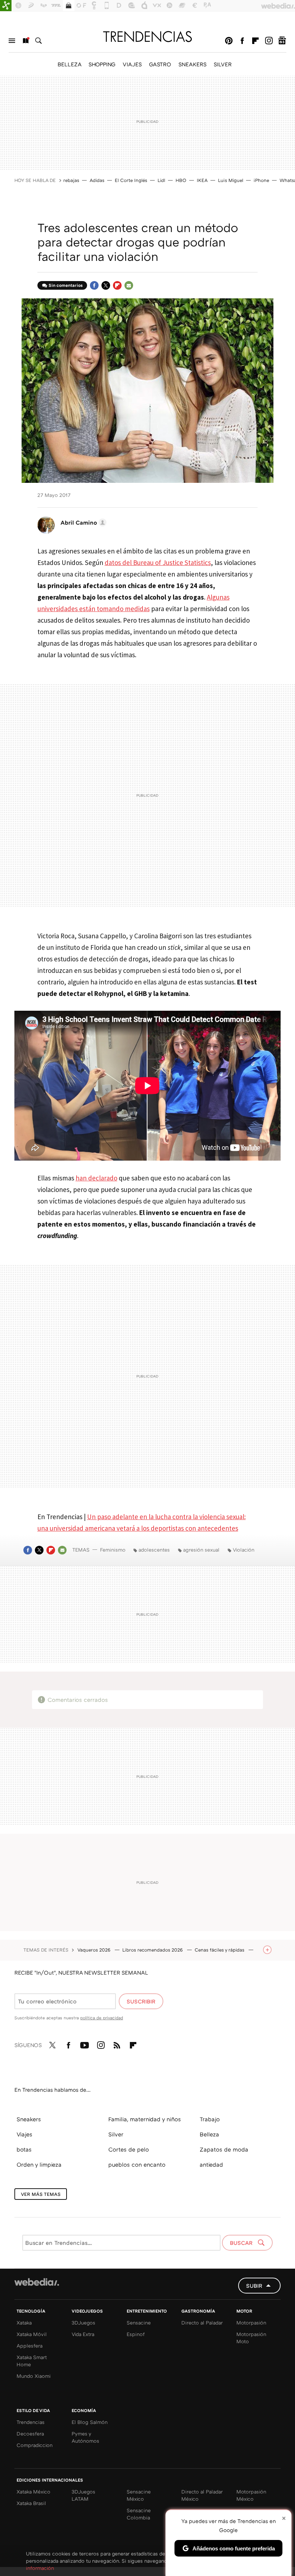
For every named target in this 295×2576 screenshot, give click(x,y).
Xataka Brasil (31, 2503)
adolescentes (154, 1550)
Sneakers (29, 2119)
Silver (116, 2134)
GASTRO (160, 64)
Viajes (24, 2134)
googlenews (282, 41)
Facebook (242, 41)
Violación (244, 1550)
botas (24, 2149)
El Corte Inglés (131, 180)
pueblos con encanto (137, 2165)
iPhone (261, 180)
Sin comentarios (66, 285)
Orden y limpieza (39, 2165)
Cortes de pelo (129, 2149)
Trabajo (210, 2119)
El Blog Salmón (90, 2422)
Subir (254, 2286)
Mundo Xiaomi (34, 2376)
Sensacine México (139, 2495)
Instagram (269, 41)
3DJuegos (83, 2323)
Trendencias (31, 2422)
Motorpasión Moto (251, 2338)
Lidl (161, 180)
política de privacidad (102, 2018)
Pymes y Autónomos (85, 2437)
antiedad (211, 2165)
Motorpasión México (251, 2495)
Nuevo (25, 41)
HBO (181, 180)
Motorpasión (251, 2323)
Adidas (97, 180)
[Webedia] (37, 2282)
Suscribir (141, 2001)
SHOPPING (102, 64)
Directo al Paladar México (202, 2495)
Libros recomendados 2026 (153, 1950)
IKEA (202, 180)
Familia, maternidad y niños (145, 2119)
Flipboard (255, 41)
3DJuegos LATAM (83, 2495)
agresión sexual (201, 1550)
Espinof (136, 2334)
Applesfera (29, 2346)
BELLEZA (69, 64)
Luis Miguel (231, 180)
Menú (12, 41)
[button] (82, 522)
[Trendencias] (147, 36)
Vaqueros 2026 (95, 1950)
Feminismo (113, 1550)
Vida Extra (83, 2334)
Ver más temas (41, 2194)
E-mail (129, 285)
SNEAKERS (192, 64)
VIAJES (132, 64)
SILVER (223, 64)
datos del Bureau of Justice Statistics (158, 562)
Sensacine (139, 2323)
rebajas (71, 180)
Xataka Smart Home (32, 2361)
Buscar (38, 41)
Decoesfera (30, 2433)
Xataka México (33, 2492)
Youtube (85, 2044)
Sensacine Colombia (139, 2514)
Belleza (209, 2134)
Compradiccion (35, 2445)
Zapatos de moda (224, 2149)
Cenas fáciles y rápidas (220, 1950)
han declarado (96, 1178)
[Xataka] (6, 6)
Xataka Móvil (32, 2334)
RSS (117, 2044)
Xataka (24, 2323)
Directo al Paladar (202, 2323)
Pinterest (229, 41)
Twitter (106, 285)
